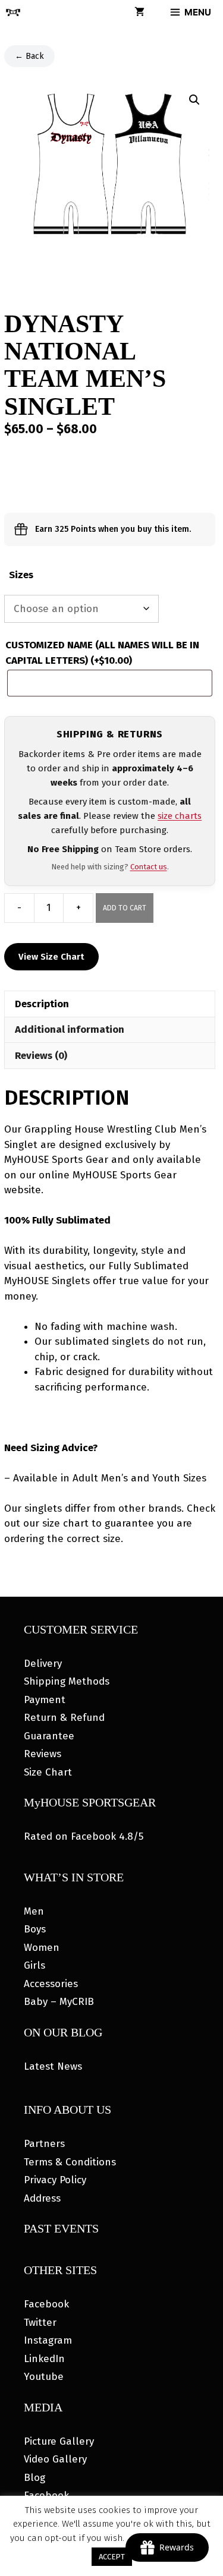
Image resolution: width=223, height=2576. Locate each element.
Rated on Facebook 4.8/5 (84, 1836)
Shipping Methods (67, 1681)
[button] (194, 100)
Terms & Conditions (70, 2162)
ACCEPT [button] (112, 2557)
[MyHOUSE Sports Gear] (13, 12)
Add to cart (125, 908)
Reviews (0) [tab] (41, 1056)
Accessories (51, 1984)
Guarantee (49, 1736)
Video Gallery (55, 2459)
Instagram (48, 2340)
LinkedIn (44, 2359)
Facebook (46, 2304)
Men (34, 1911)
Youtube (44, 2377)
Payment (45, 1700)
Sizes (21, 575)
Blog (34, 2478)
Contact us (149, 867)
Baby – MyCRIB (59, 2002)
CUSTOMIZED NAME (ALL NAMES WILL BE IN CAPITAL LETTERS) (102, 653)
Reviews (43, 1754)
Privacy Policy (55, 2180)
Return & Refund (64, 1718)
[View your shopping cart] (139, 12)
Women (42, 1948)
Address (42, 2198)
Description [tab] (42, 1004)
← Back (29, 56)
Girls (34, 1965)
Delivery (43, 1664)
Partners (44, 2144)
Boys (35, 1929)
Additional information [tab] (70, 1030)
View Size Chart (51, 957)
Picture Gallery (59, 2441)
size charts (180, 816)
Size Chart (48, 1772)
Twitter (40, 2323)
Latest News (53, 2066)
